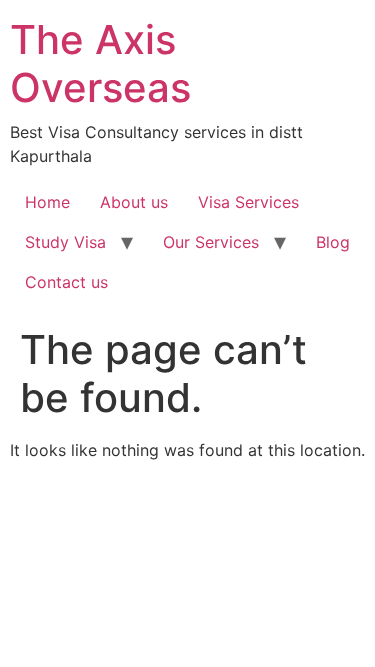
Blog (333, 242)
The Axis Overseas (100, 63)
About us (134, 202)
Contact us (66, 282)
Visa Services (248, 202)
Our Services (211, 242)
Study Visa (65, 242)
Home (47, 202)
